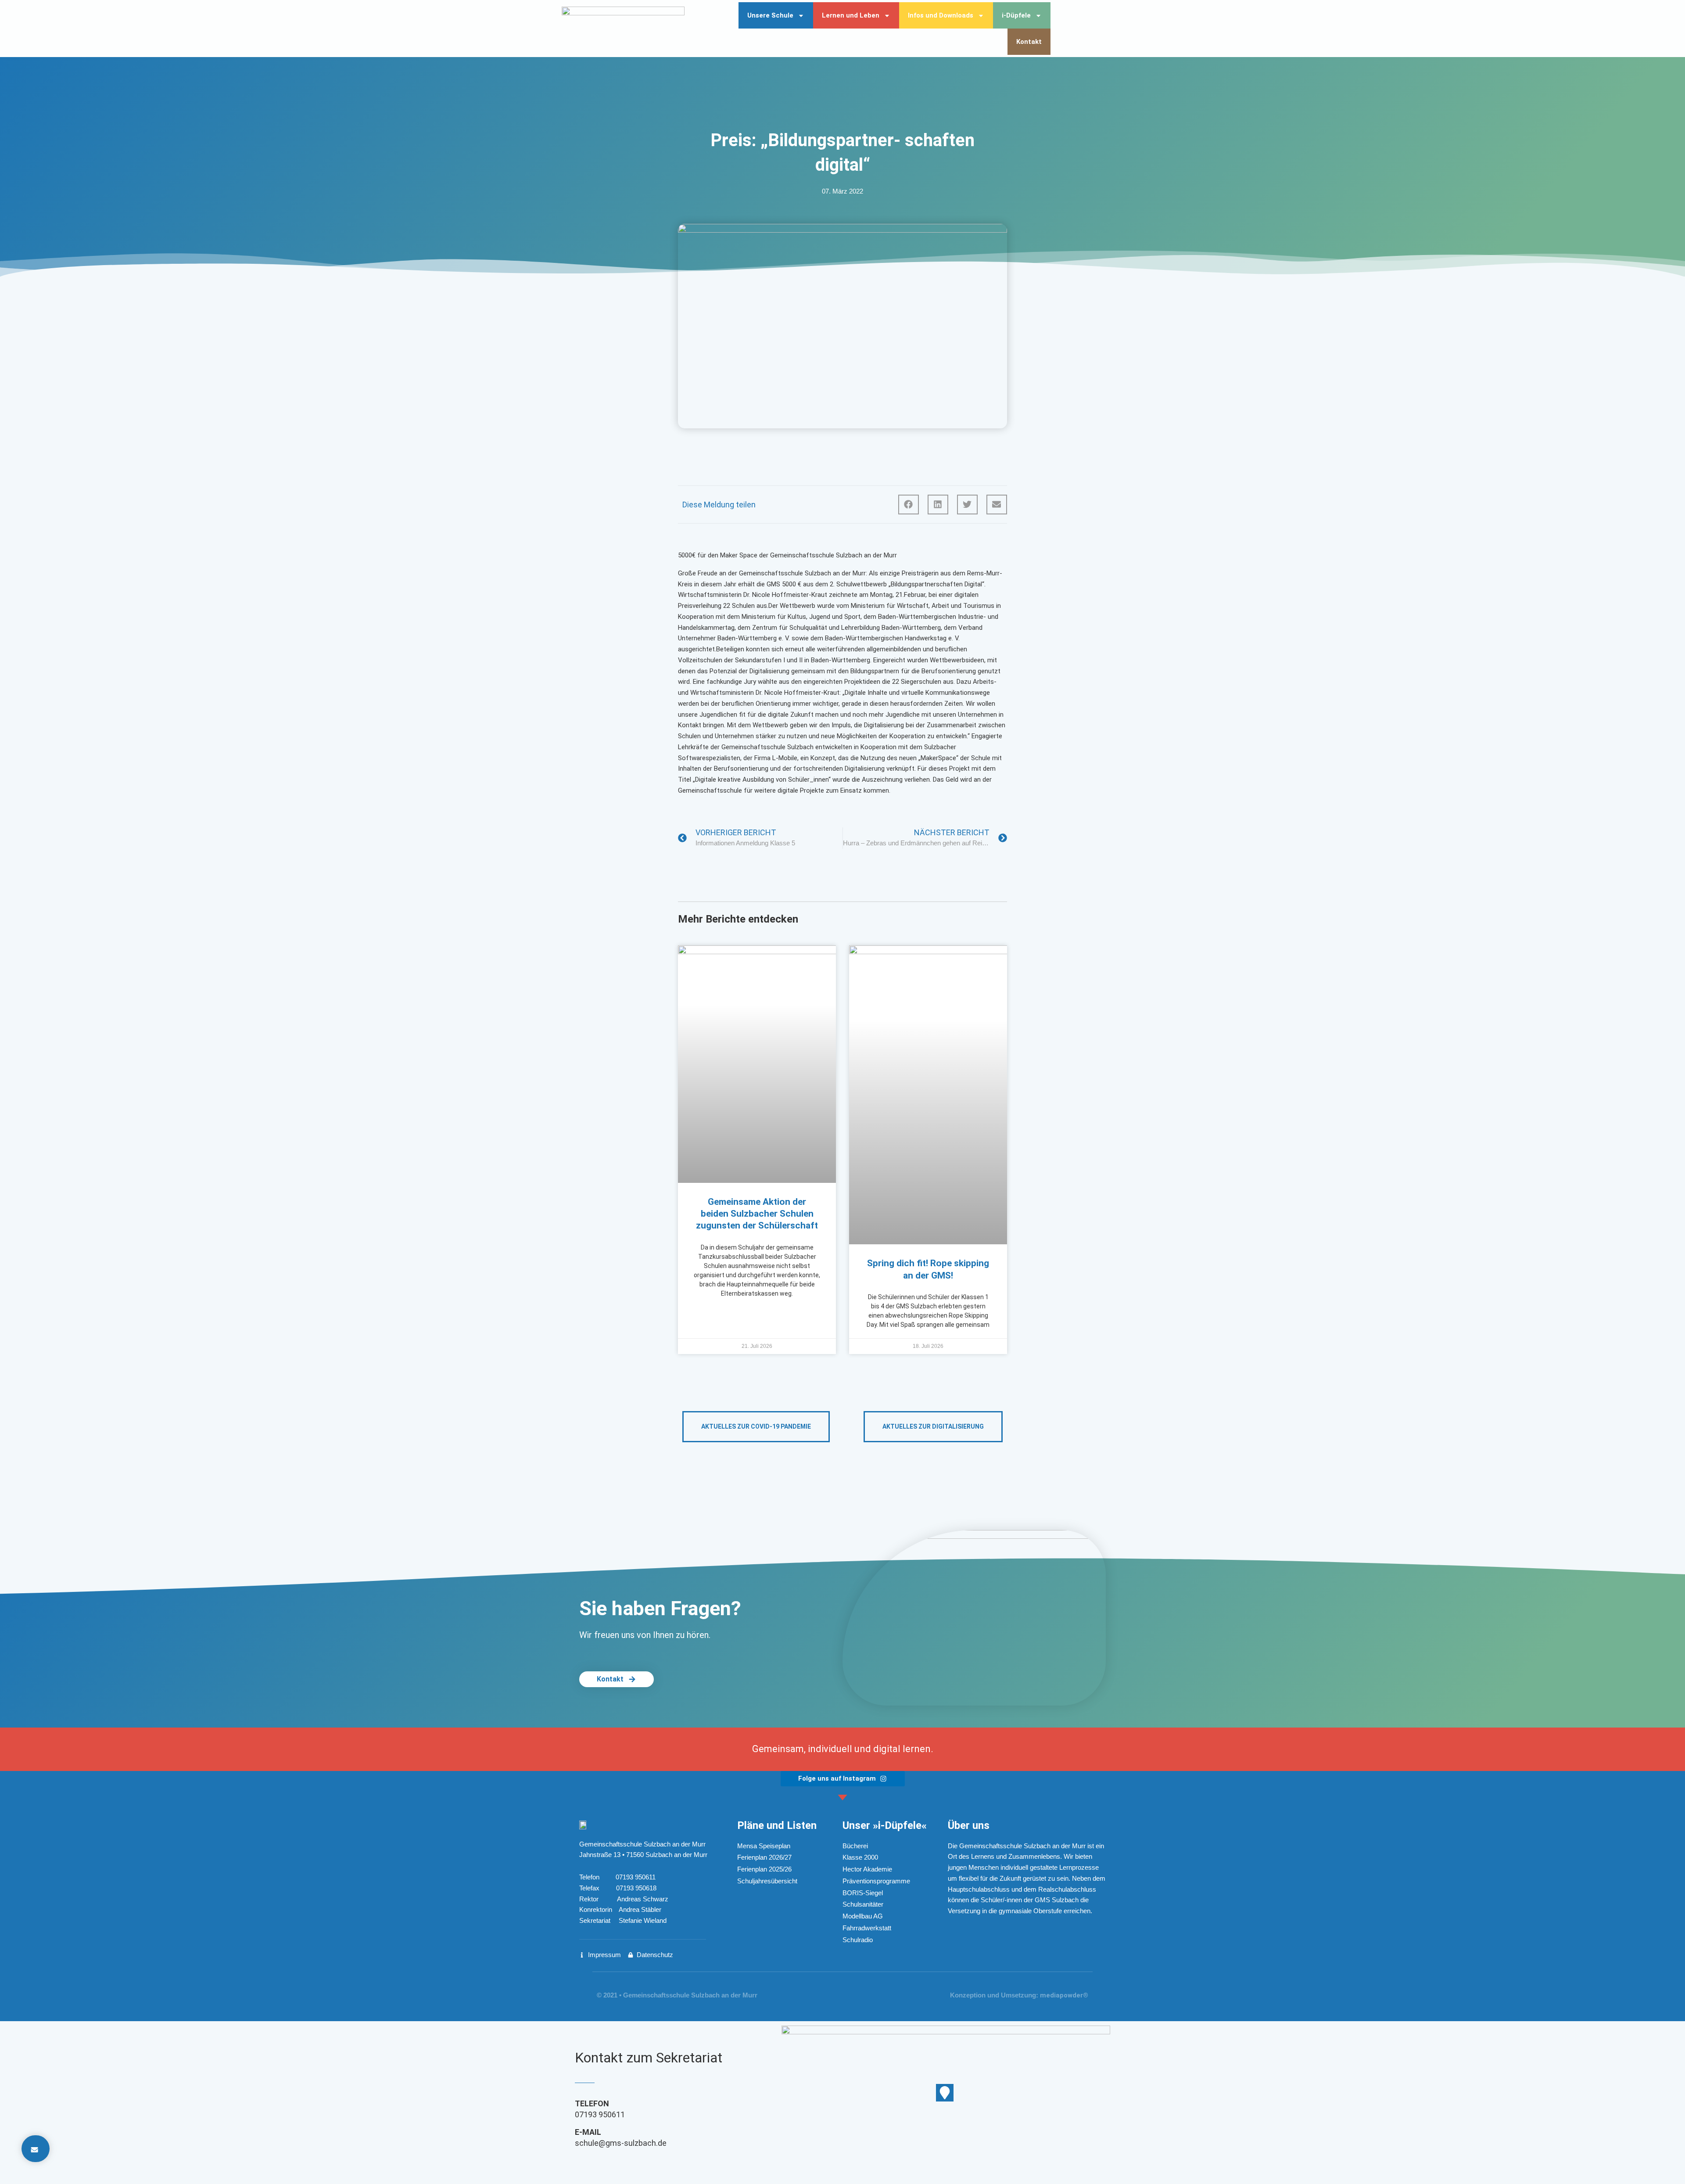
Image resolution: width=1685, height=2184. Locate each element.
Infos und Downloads (941, 15)
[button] (909, 505)
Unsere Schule (770, 15)
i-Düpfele (1016, 15)
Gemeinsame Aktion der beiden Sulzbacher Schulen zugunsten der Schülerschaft (757, 1214)
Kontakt (1029, 42)
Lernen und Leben (851, 15)
